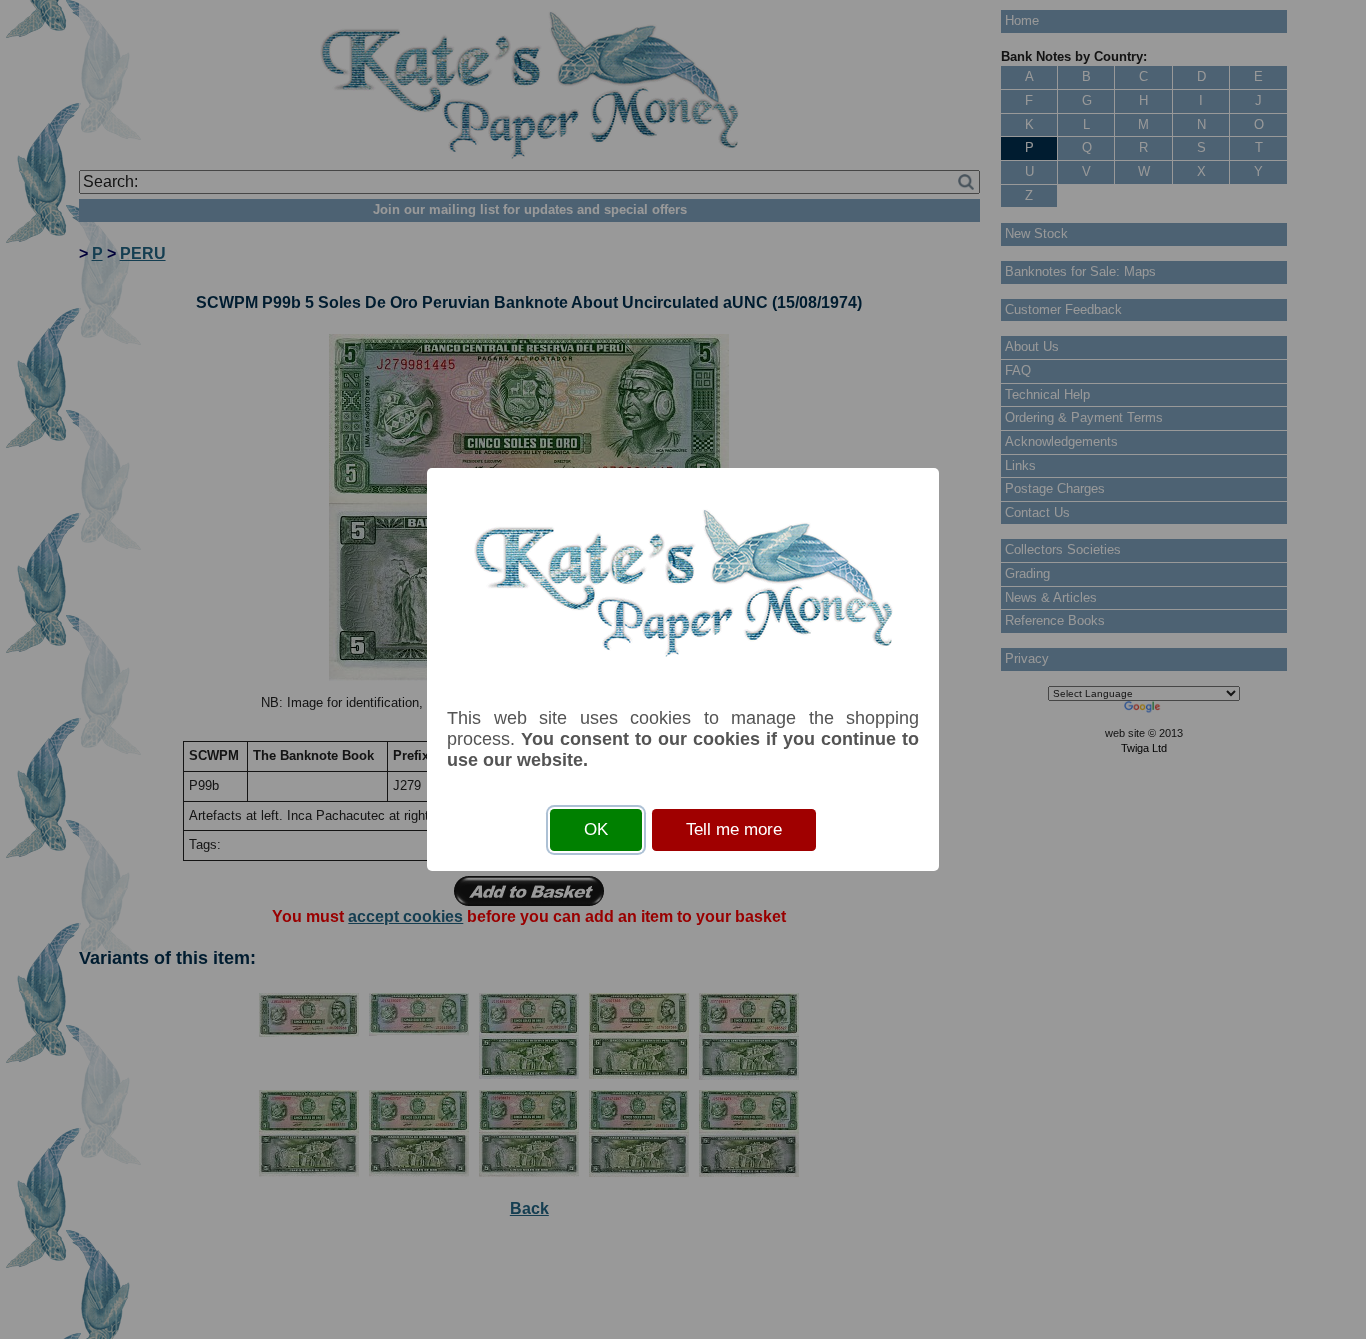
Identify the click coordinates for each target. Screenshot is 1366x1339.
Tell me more (734, 829)
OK (596, 829)
